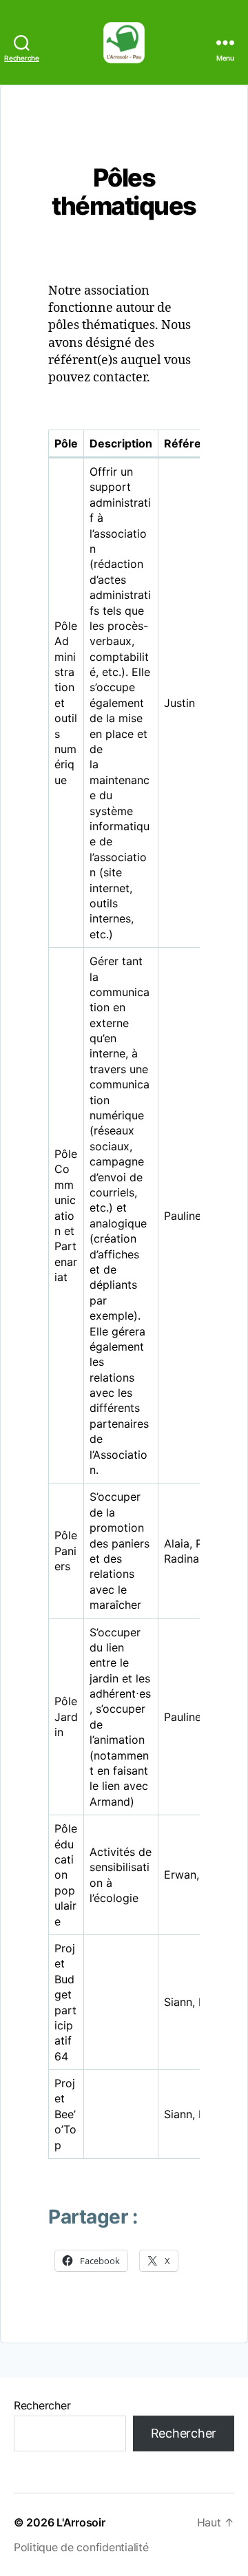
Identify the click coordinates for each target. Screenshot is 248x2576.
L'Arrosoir (81, 2522)
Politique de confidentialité (81, 2547)
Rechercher (42, 2405)
